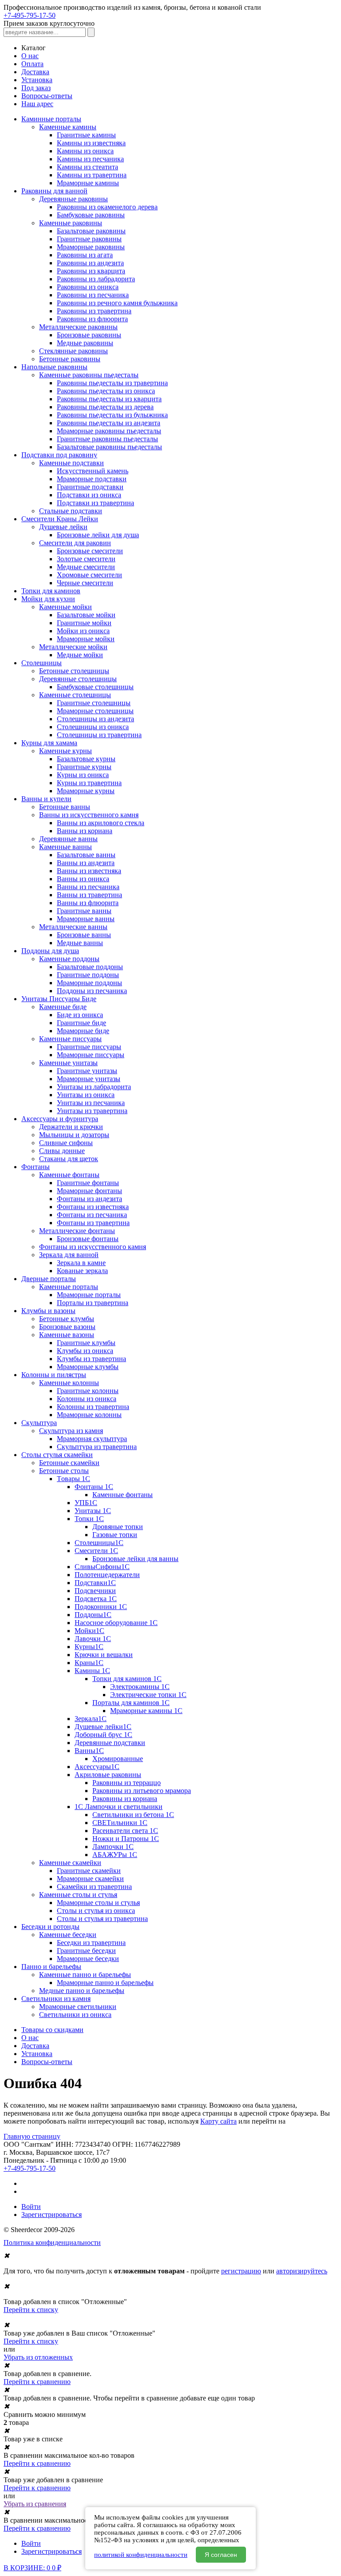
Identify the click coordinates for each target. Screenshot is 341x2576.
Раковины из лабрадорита (96, 279)
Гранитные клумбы (86, 1343)
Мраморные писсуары (91, 1055)
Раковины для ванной (54, 191)
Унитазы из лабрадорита (94, 1087)
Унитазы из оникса (86, 1095)
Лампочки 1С (113, 1847)
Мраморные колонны (89, 1415)
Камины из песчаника (90, 159)
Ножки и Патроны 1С (126, 1839)
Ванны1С (89, 1751)
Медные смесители (86, 567)
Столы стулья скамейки (57, 1455)
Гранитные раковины (89, 239)
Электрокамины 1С (140, 1687)
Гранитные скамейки (89, 1871)
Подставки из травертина (95, 503)
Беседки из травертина (91, 1943)
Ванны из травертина (89, 895)
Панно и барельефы (51, 1967)
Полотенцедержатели (107, 1575)
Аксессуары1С (97, 1767)
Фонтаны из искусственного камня (93, 1247)
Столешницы (42, 663)
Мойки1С (89, 1631)
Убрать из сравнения (35, 2504)
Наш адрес (37, 104)
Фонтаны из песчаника (92, 1215)
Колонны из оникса (87, 1399)
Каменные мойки (65, 607)
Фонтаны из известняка (93, 1207)
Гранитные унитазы (87, 1071)
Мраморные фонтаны (89, 1191)
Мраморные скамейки (90, 1879)
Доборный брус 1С (103, 1735)
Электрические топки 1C (148, 1695)
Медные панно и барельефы (82, 1991)
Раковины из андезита (90, 263)
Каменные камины (68, 127)
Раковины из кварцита (91, 271)
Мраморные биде (83, 1031)
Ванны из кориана (85, 831)
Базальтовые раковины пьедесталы (109, 447)
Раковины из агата (85, 255)
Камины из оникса (85, 151)
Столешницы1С (99, 1543)
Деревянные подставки (110, 1743)
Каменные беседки (68, 1935)
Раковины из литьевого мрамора (142, 1791)
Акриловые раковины (108, 1775)
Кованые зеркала (82, 1271)
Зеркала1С (91, 1719)
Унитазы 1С (93, 1511)
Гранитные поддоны (88, 975)
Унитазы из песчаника (91, 1103)
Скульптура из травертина (97, 1447)
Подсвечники (95, 1591)
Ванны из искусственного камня (89, 815)
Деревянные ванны (68, 839)
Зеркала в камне (81, 1263)
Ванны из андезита (86, 863)
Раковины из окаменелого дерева (107, 207)
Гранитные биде (81, 1023)
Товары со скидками (52, 2030)
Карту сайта (218, 2121)
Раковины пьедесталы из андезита (109, 423)
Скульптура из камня (71, 1431)
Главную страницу (32, 2136)
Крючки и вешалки (104, 1655)
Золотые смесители (86, 559)
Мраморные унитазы (89, 1079)
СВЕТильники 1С (120, 1823)
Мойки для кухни (48, 599)
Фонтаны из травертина (93, 1223)
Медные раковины (85, 343)
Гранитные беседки (86, 1951)
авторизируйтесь (302, 2271)
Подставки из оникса (89, 495)
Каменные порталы (69, 1287)
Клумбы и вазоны (48, 1311)
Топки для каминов (51, 591)
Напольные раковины (54, 367)
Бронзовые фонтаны (88, 1239)
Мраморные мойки (86, 639)
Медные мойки (80, 655)
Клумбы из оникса (85, 1351)
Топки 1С (89, 1519)
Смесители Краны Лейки (60, 519)
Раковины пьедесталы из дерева (105, 407)
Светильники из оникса (75, 2015)
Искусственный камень (93, 471)
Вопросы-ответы (47, 96)
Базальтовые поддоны (90, 967)
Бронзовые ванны (84, 935)
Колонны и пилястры (54, 1375)
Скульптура (39, 1423)
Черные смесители (85, 583)
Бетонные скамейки (69, 1463)
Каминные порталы (51, 119)
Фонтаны (36, 1167)
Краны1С (89, 1663)
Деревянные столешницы (78, 679)
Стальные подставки (71, 511)
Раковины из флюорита (92, 319)
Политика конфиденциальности (52, 2243)
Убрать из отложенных (38, 2357)
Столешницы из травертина (99, 735)
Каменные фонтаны (69, 1175)
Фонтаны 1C (94, 1487)
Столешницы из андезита (95, 719)
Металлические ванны (73, 927)
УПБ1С (86, 1503)
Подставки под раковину (59, 455)
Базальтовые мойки (86, 615)
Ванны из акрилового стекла (101, 823)
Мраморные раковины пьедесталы (109, 431)
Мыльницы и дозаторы (74, 1135)
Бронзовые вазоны (67, 1327)
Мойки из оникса (83, 631)
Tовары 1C (73, 1479)
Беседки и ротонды (50, 1927)
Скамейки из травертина (94, 1887)
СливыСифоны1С (102, 1567)
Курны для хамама (49, 743)
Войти (31, 2207)
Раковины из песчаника (93, 295)
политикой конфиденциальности (141, 2555)
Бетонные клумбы (67, 1319)
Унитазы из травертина (92, 1111)
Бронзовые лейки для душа (98, 535)
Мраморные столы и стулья (98, 1903)
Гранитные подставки (90, 487)
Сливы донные (62, 1151)
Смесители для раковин (75, 543)
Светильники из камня (56, 1999)
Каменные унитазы (68, 1063)
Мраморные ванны (86, 919)
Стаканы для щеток (69, 1159)
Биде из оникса (80, 1015)
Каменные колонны (69, 1383)
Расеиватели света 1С (125, 1831)
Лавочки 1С (93, 1639)
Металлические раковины (78, 327)
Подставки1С (95, 1583)
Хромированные (118, 1759)
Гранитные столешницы (94, 703)
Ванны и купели (46, 799)
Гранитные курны (84, 767)
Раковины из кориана (125, 1799)
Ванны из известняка (89, 871)
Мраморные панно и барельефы (105, 1983)
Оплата (32, 64)
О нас (30, 56)
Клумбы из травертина (91, 1359)
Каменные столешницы (75, 695)
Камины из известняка (91, 143)
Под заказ (36, 88)
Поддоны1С (93, 1615)
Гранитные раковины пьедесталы (107, 439)
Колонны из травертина (93, 1407)
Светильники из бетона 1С (133, 1815)
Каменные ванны (65, 847)
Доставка (35, 72)
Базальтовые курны (86, 759)
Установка (37, 80)
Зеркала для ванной (69, 1255)
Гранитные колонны (88, 1391)
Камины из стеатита (87, 167)
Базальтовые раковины (91, 231)
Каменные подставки (71, 463)
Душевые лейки (63, 527)
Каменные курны (65, 751)
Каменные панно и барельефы (85, 1975)
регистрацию (241, 2271)
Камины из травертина (92, 175)
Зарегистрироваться (52, 2215)
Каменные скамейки (70, 1863)
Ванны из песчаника (88, 887)
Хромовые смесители (89, 575)
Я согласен (221, 2555)
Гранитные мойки (84, 623)
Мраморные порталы (89, 1295)
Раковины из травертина (94, 311)
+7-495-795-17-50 (30, 15)
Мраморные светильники (78, 2007)
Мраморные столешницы (95, 711)
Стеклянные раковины (73, 351)
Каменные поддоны (69, 959)
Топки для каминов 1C (127, 1679)
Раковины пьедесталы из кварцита (109, 399)
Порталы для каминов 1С (131, 1703)
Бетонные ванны (65, 807)
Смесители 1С (96, 1551)
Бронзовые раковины (89, 335)
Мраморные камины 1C (146, 1711)
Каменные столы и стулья (78, 1895)
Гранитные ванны (84, 911)
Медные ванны (80, 943)
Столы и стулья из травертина (102, 1919)
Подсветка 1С (96, 1599)
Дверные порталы (49, 1279)
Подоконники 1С (101, 1607)
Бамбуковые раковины (91, 215)
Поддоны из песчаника (92, 991)
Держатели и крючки (71, 1127)
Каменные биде (63, 1007)
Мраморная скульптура (92, 1439)
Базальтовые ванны (86, 855)
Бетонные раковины (70, 359)
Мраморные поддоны (89, 983)
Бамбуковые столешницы (95, 687)
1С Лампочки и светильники (119, 1807)
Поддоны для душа (50, 951)
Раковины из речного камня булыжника (117, 303)
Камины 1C (92, 1671)
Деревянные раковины (73, 199)
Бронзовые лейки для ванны (135, 1559)
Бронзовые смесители (90, 551)
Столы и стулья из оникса (96, 1911)
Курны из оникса (83, 775)
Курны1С (89, 1647)
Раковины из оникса (88, 287)
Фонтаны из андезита (89, 1199)
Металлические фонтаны (77, 1231)
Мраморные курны (86, 791)
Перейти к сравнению (37, 2382)
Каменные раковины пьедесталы (89, 375)
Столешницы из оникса (93, 727)
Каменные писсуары (70, 1039)
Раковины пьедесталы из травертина (112, 383)
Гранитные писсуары (89, 1047)
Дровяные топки (118, 1527)
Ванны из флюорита (88, 903)
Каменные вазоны (67, 1335)
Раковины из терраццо (127, 1783)
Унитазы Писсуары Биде (59, 999)
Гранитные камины (86, 135)
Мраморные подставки (92, 479)
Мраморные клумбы (88, 1367)
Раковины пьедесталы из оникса (106, 391)
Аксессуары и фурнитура (60, 1119)
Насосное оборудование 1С (116, 1623)
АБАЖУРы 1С (115, 1855)
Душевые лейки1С (103, 1727)
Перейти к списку (31, 2310)
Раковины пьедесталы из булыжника (112, 415)
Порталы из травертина (93, 1303)
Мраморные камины (88, 183)
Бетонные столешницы (74, 671)
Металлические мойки (73, 647)
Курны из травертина (89, 783)
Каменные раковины (71, 223)
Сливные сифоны (66, 1143)
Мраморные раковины (91, 247)
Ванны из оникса (83, 879)
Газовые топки (115, 1535)
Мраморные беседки (88, 1959)
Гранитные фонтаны (88, 1183)
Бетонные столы (64, 1471)
